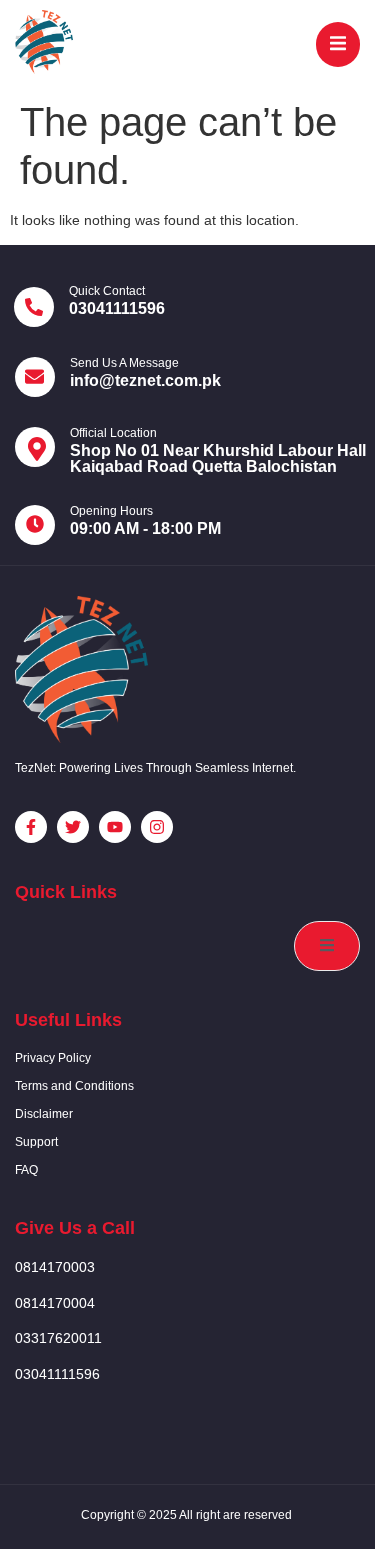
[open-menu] (338, 44)
